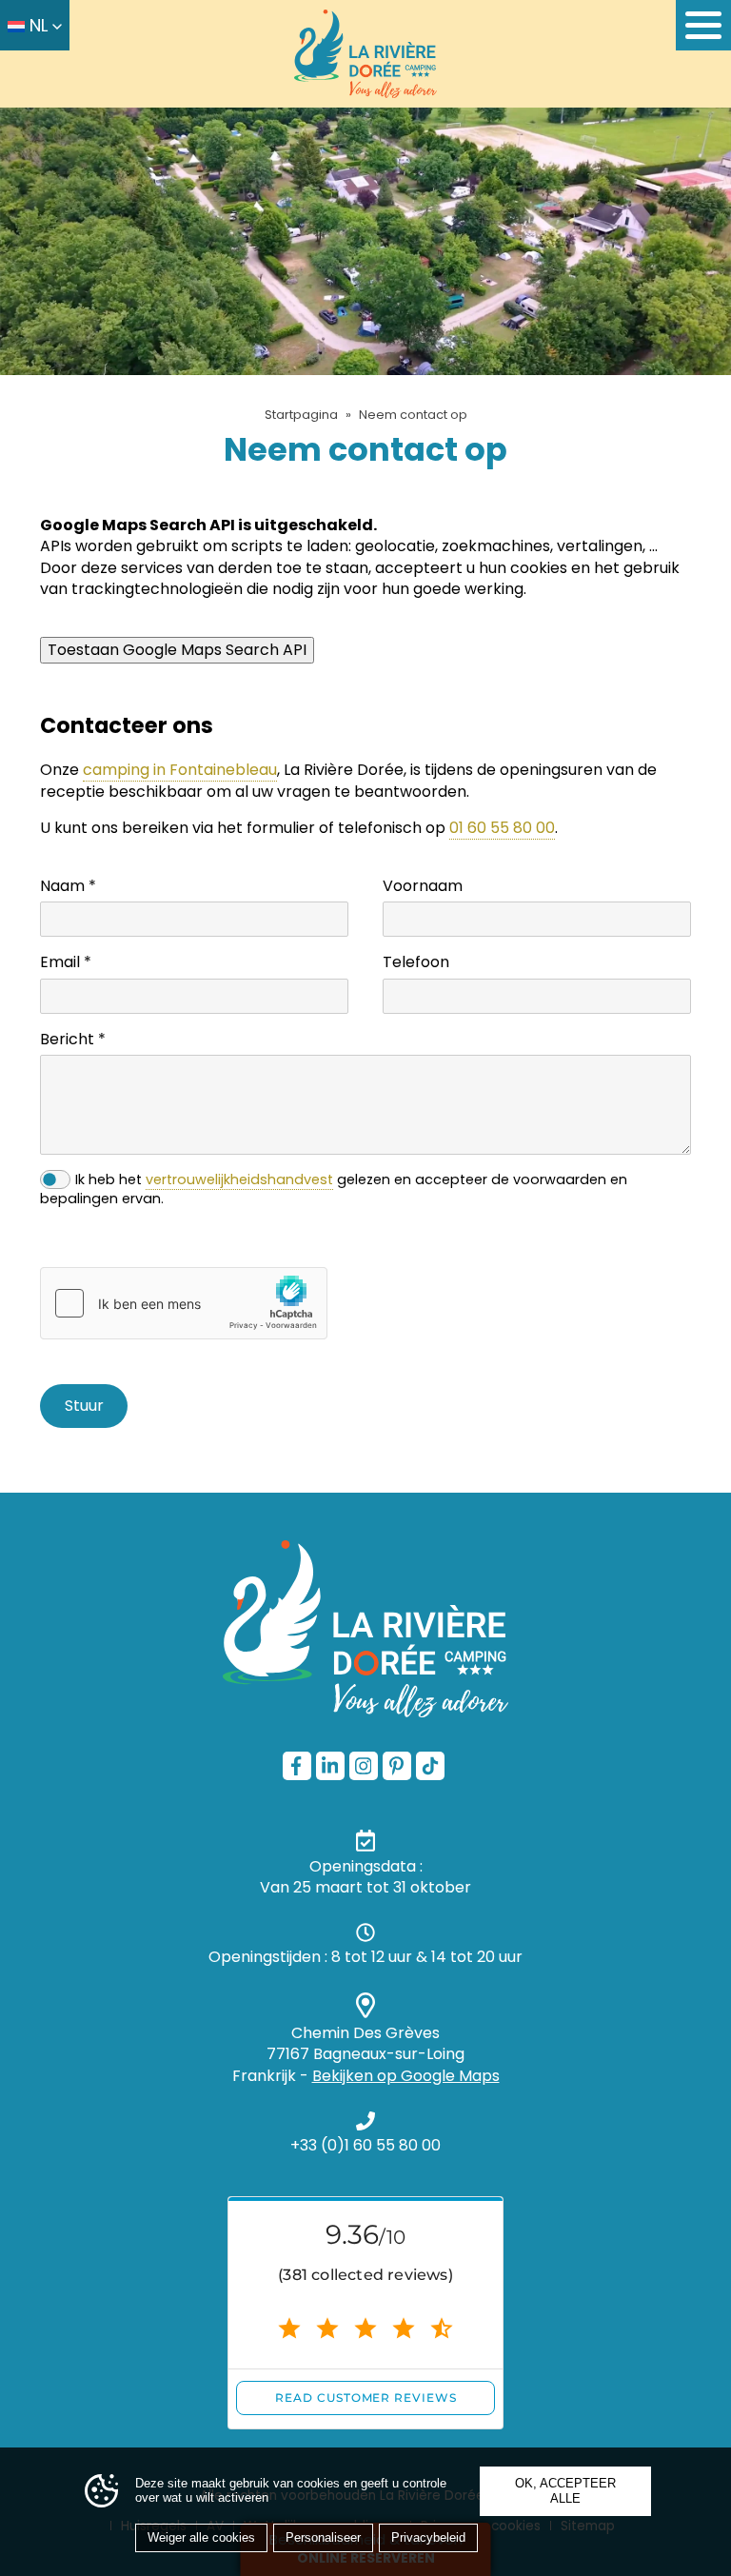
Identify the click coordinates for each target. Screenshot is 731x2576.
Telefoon (416, 962)
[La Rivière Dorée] (365, 54)
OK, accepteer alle (565, 2491)
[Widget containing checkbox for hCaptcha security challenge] (184, 1303)
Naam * (68, 886)
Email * (66, 962)
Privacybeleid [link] (428, 2537)
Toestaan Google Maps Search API (177, 650)
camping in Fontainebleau (180, 770)
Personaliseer (323, 2537)
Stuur (84, 1406)
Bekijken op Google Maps (406, 2076)
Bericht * (73, 1040)
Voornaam (423, 886)
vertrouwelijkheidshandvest (239, 1179)
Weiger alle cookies (201, 2537)
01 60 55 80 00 (502, 828)
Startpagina (301, 415)
